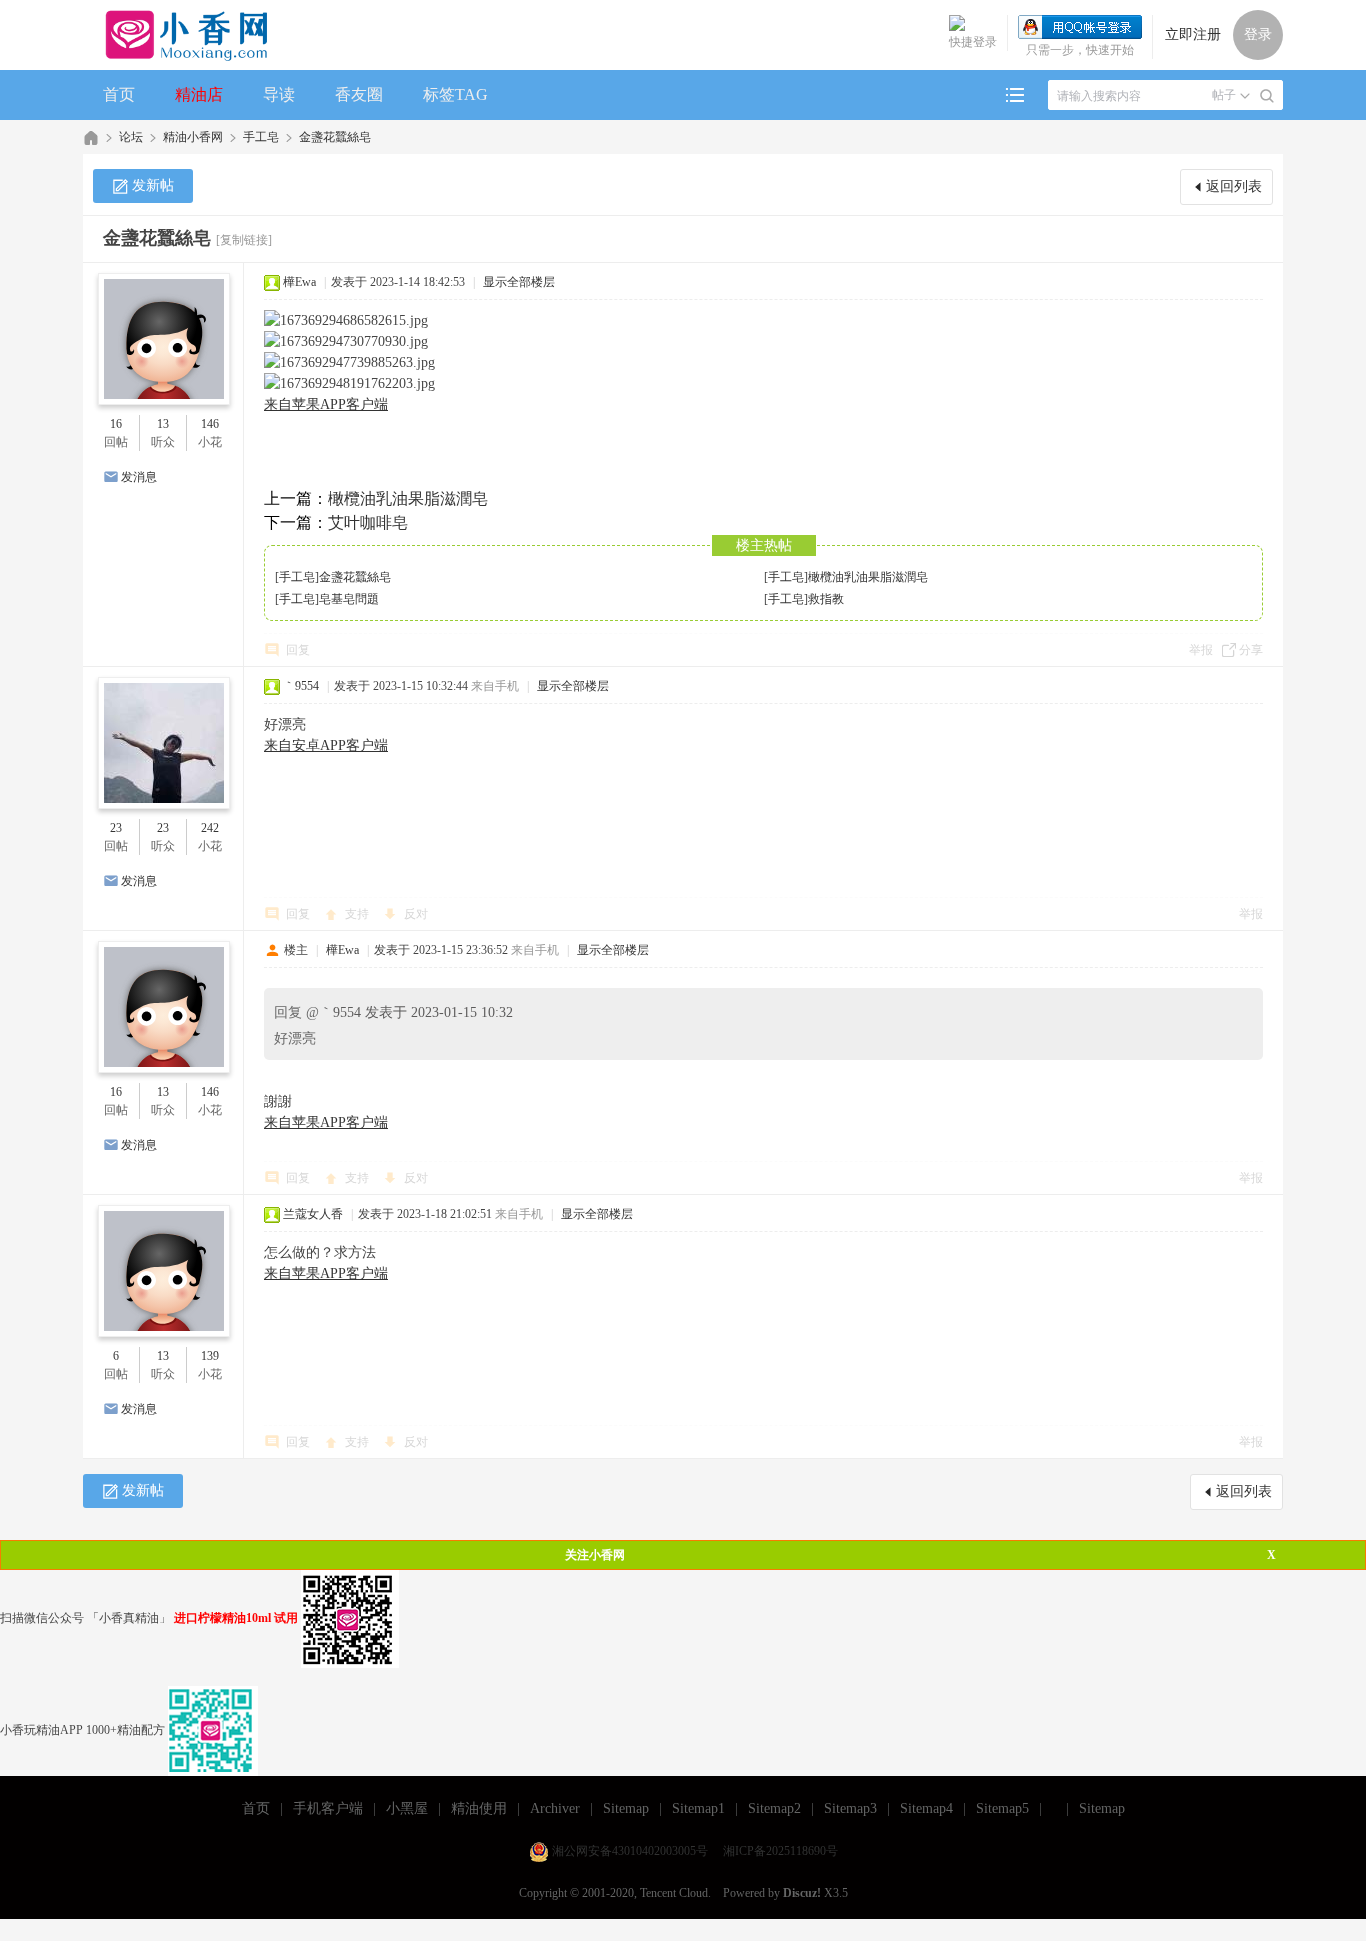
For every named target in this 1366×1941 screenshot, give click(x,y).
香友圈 (359, 94)
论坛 (131, 137)
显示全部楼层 (519, 282)
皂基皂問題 (349, 599)
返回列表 (1234, 186)
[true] (1267, 96)
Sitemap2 (774, 1808)
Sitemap (626, 1808)
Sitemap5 (1002, 1808)
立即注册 (1193, 34)
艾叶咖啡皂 (368, 522)
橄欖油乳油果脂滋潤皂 (408, 498)
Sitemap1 (698, 1808)
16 (116, 424)
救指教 (826, 599)
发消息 (139, 477)
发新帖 (153, 185)
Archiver (555, 1808)
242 (210, 828)
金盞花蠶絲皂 (335, 137)
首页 (119, 94)
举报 (1201, 650)
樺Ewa (299, 282)
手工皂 (261, 137)
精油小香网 (193, 137)
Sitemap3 (850, 1808)
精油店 (199, 94)
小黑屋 (407, 1808)
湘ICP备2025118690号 (780, 1851)
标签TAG (455, 94)
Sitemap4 (926, 1808)
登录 (1258, 34)
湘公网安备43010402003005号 (630, 1851)
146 (210, 424)
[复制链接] (244, 240)
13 (163, 424)
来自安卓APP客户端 (326, 745)
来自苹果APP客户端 (326, 404)
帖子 (1224, 95)
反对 (416, 914)
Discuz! (802, 1893)
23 (116, 828)
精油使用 (479, 1808)
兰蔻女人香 (313, 1214)
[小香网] (178, 35)
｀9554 (301, 686)
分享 (1251, 650)
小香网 (91, 137)
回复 (298, 650)
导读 (279, 94)
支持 (358, 914)
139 (210, 1356)
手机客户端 (328, 1808)
